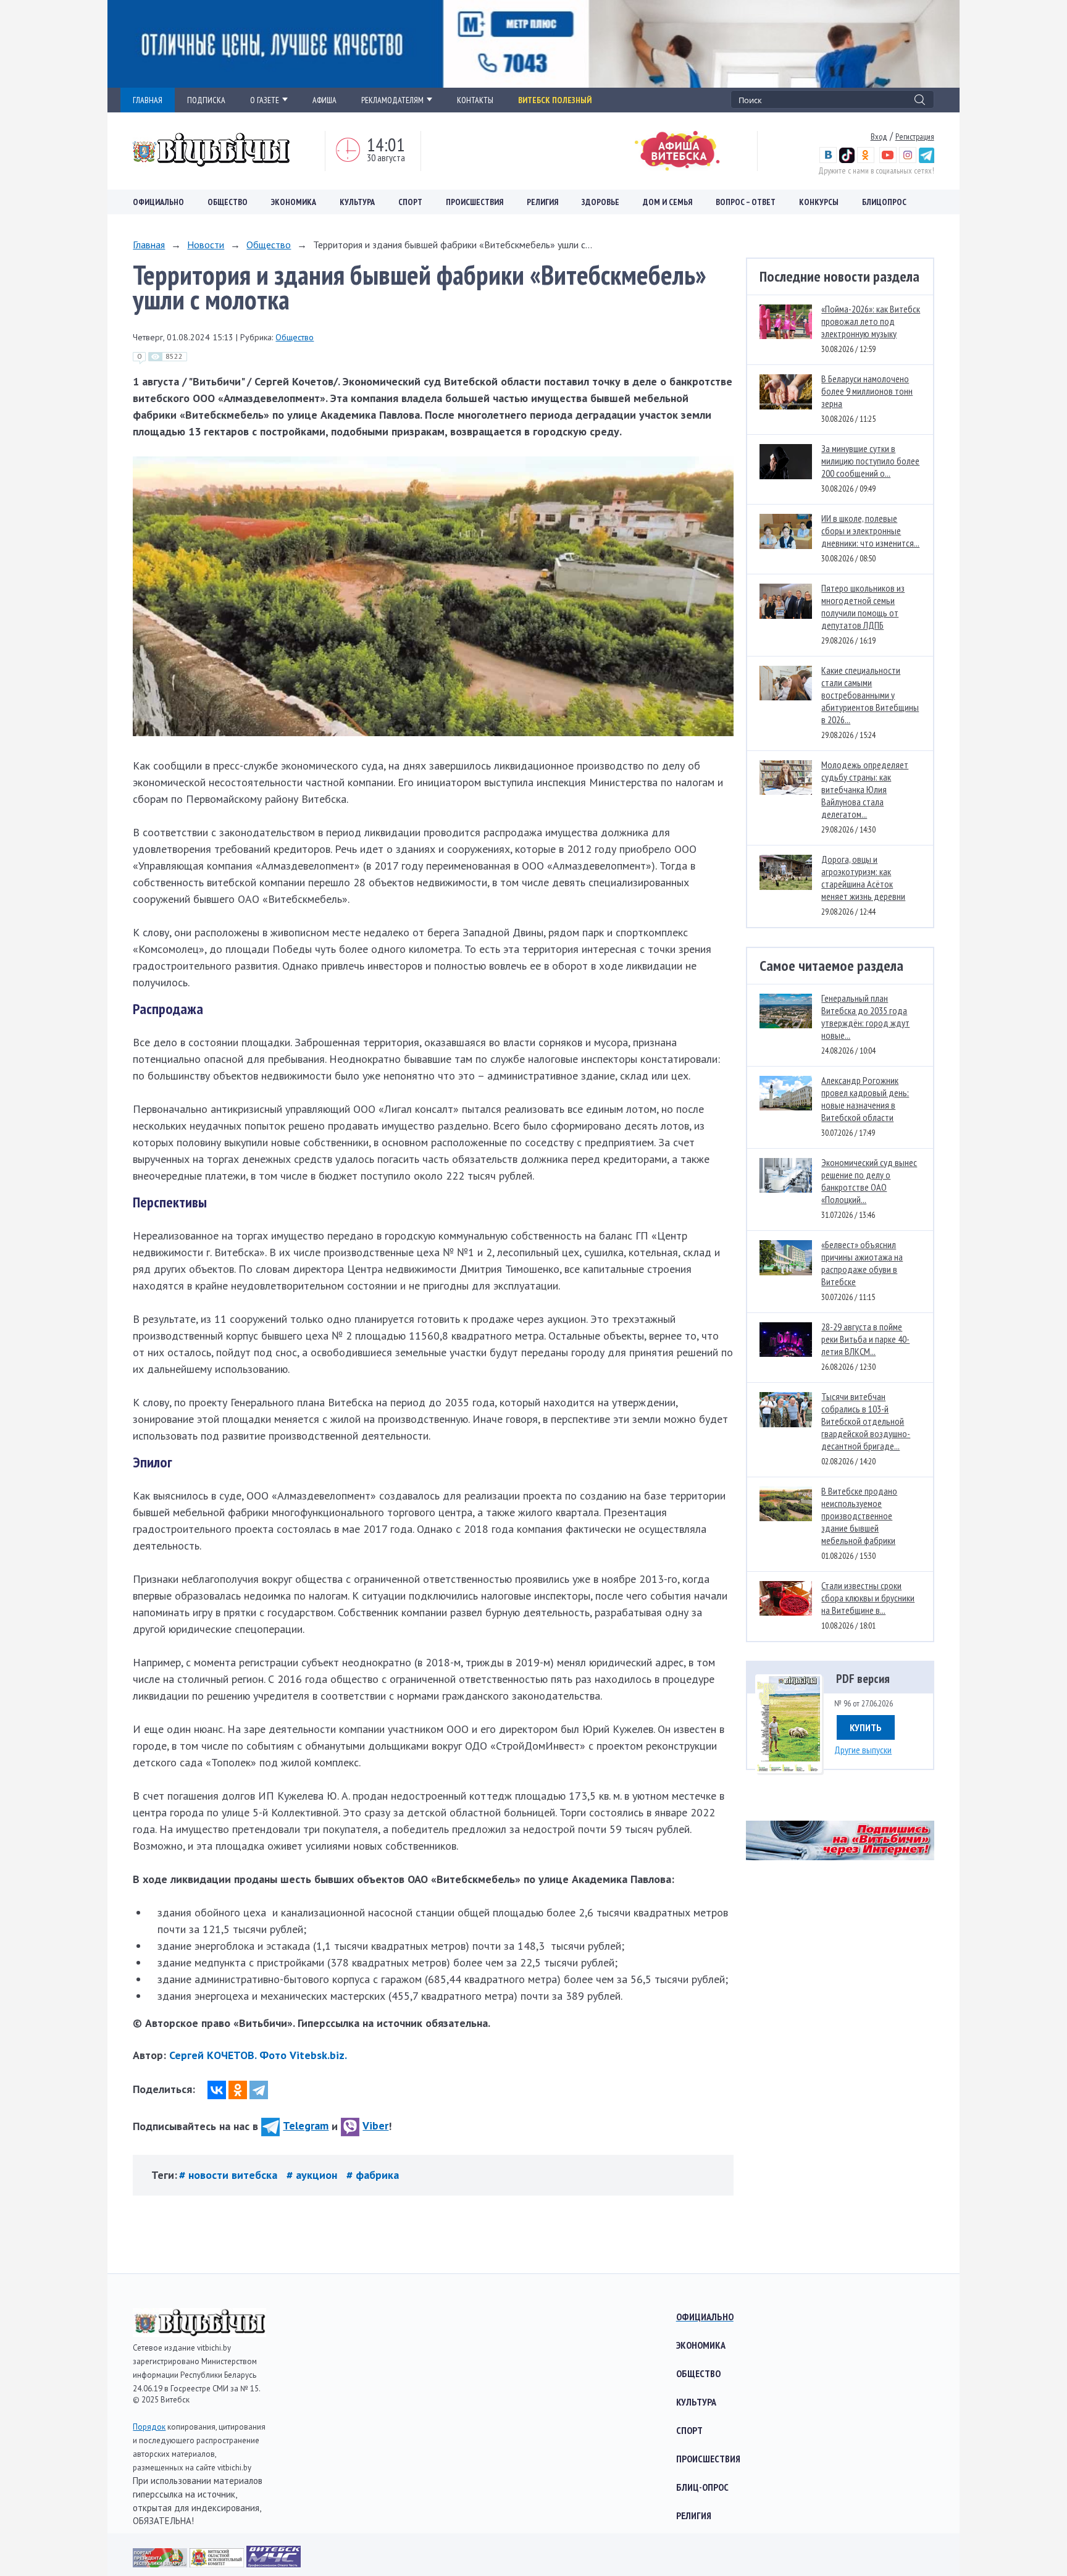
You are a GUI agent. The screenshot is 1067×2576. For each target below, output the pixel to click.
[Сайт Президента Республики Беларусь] (161, 2563)
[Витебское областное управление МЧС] (274, 2563)
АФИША (324, 100)
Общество (228, 202)
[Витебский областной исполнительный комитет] (218, 2563)
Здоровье (600, 202)
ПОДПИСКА (206, 100)
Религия (542, 202)
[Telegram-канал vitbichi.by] (927, 160)
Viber (375, 2125)
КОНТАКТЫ (475, 100)
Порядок (149, 2427)
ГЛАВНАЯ (148, 100)
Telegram (306, 2125)
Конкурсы (819, 202)
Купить (866, 1727)
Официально (158, 202)
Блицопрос (884, 202)
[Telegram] (259, 2090)
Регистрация (915, 136)
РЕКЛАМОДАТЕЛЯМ (392, 100)
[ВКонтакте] (217, 2090)
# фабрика (373, 2175)
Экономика (294, 202)
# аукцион (313, 2175)
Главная (149, 245)
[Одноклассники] (238, 2090)
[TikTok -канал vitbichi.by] (847, 160)
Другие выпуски (863, 1750)
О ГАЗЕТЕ (265, 100)
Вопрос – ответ (746, 202)
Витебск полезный (555, 100)
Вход (879, 136)
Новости (206, 245)
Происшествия (475, 202)
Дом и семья (667, 202)
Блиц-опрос (702, 2487)
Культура (357, 202)
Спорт (410, 202)
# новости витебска (230, 2175)
